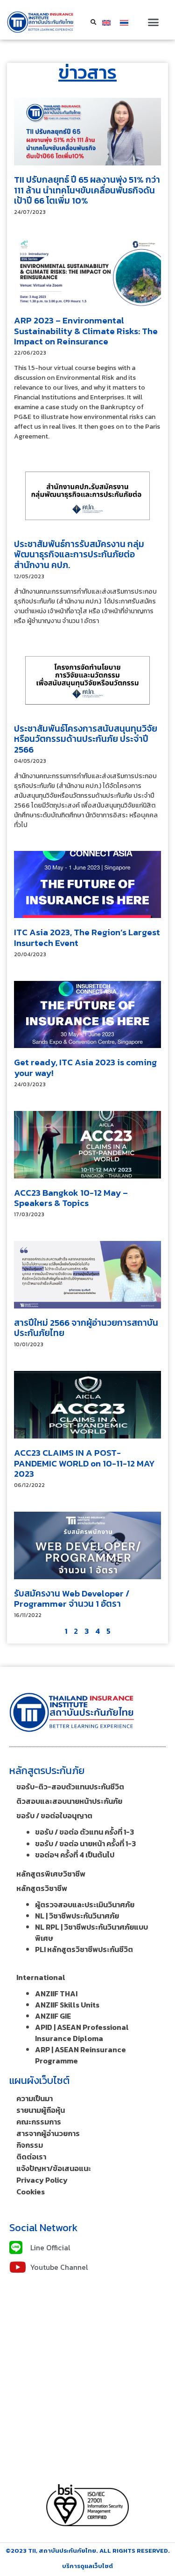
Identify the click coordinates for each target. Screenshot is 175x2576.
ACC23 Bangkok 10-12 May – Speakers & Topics (71, 1198)
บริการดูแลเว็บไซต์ (87, 2566)
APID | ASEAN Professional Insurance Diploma (82, 2033)
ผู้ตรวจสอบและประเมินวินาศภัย (85, 1905)
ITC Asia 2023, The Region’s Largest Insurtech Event (87, 938)
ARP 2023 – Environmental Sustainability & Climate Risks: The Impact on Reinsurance (86, 331)
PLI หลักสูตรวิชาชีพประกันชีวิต (84, 1949)
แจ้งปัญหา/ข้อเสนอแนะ (54, 2168)
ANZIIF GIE (53, 2016)
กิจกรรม (30, 2145)
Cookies (31, 2192)
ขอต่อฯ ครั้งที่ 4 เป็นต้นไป (75, 1855)
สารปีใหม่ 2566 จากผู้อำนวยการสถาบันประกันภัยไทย (86, 1328)
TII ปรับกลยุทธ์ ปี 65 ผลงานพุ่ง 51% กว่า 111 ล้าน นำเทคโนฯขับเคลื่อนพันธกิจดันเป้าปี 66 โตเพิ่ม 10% (87, 190)
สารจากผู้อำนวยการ (48, 2133)
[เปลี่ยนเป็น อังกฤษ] (106, 22)
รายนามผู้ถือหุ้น (41, 2110)
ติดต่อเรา (31, 2157)
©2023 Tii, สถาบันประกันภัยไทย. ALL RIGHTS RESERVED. (88, 2551)
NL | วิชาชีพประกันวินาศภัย (77, 1916)
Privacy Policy (42, 2180)
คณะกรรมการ (39, 2122)
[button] (153, 22)
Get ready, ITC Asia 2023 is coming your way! (85, 1068)
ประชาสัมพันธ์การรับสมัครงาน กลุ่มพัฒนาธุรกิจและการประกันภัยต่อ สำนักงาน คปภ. (79, 555)
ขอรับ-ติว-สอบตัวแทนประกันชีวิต (70, 1787)
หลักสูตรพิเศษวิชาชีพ (51, 1874)
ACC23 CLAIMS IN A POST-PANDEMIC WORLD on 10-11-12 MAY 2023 (84, 1463)
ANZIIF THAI (56, 1994)
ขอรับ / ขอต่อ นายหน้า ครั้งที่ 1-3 (85, 1843)
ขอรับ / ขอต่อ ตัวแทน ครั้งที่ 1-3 (84, 1832)
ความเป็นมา (35, 2098)
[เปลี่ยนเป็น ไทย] (124, 22)
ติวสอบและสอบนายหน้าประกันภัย (69, 1801)
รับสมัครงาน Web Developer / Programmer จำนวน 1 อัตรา (72, 1599)
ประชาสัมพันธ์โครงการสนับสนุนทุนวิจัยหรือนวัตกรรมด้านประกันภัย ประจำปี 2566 (86, 739)
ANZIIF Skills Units (67, 2005)
